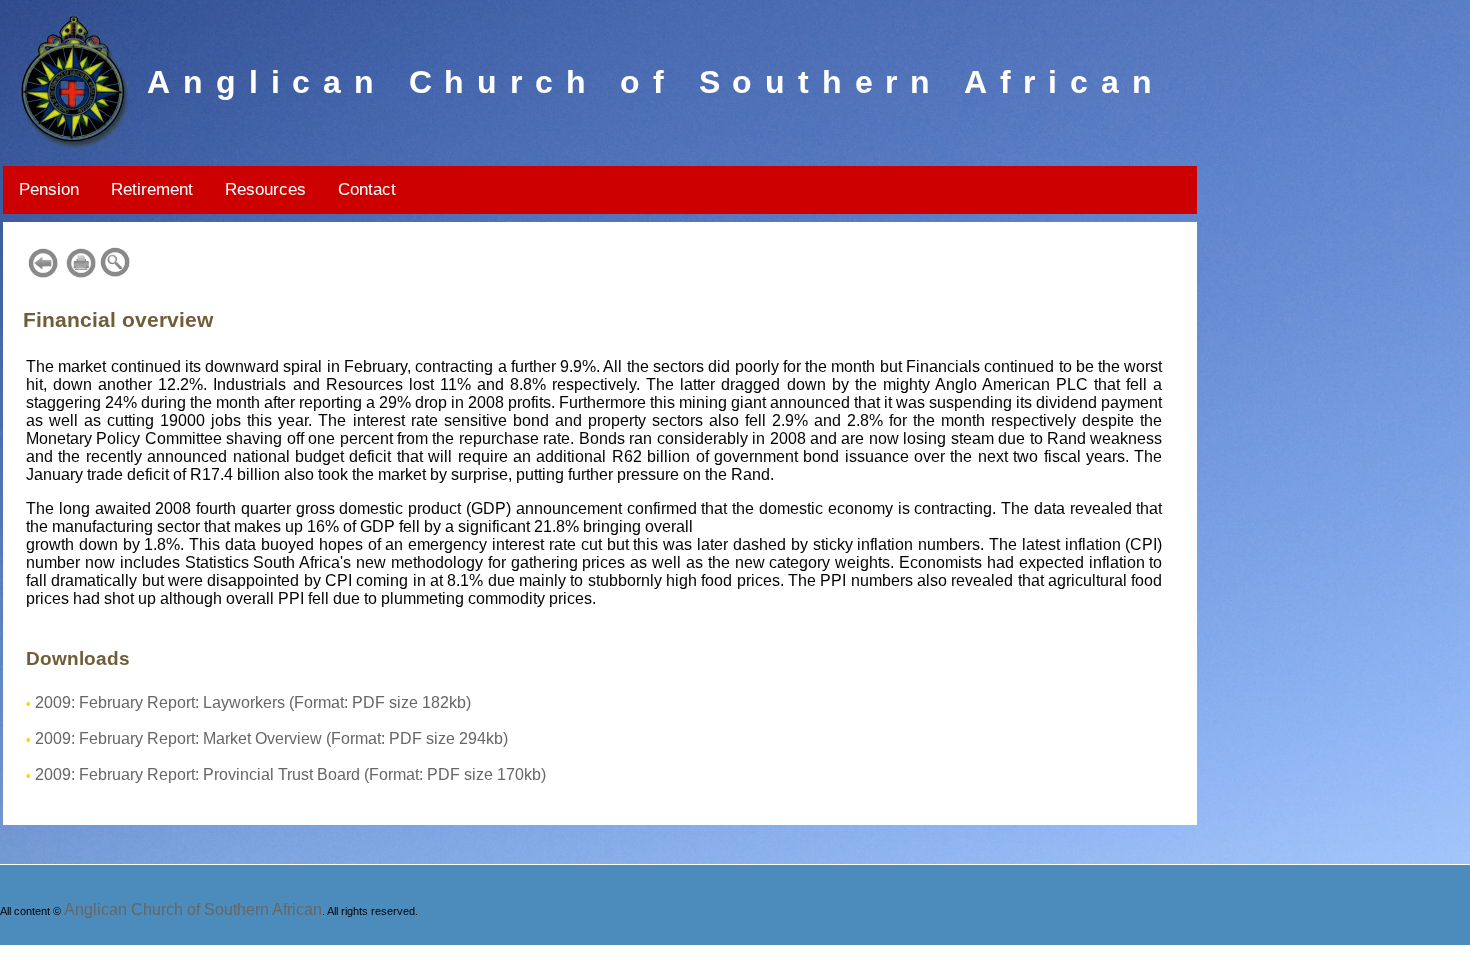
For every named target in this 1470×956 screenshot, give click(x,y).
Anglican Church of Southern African (193, 909)
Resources (265, 189)
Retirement (152, 189)
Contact (367, 189)
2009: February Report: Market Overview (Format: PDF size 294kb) (271, 738)
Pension (49, 189)
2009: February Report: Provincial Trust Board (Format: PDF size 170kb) (290, 774)
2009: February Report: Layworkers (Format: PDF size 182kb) (253, 702)
